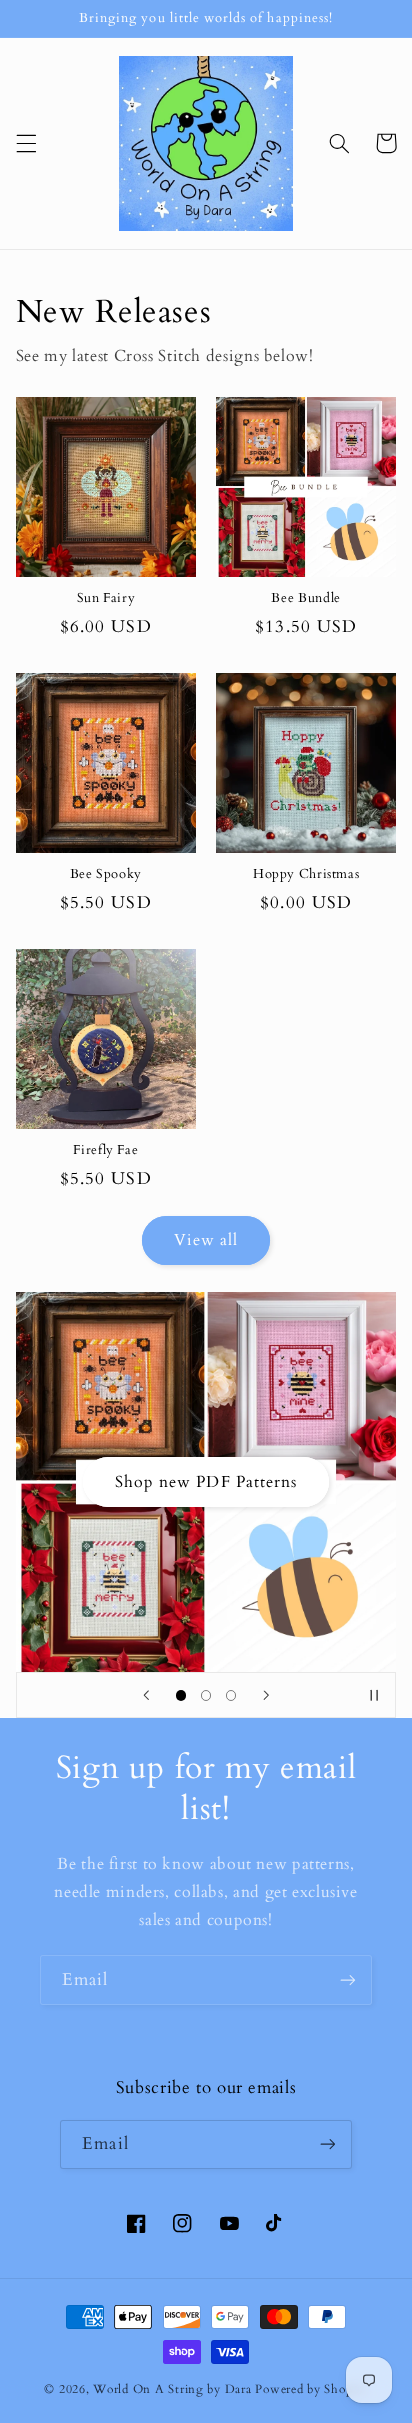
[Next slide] (266, 1695)
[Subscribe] (348, 1979)
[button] (26, 143)
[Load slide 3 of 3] (231, 1695)
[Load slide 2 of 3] (205, 1695)
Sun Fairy (106, 599)
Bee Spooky (106, 875)
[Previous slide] (146, 1695)
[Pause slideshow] (374, 1695)
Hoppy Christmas (306, 875)
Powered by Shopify (311, 2389)
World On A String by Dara (172, 2389)
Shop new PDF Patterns (206, 1482)
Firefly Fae (105, 1151)
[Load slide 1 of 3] (180, 1695)
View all (206, 1240)
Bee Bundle (305, 599)
